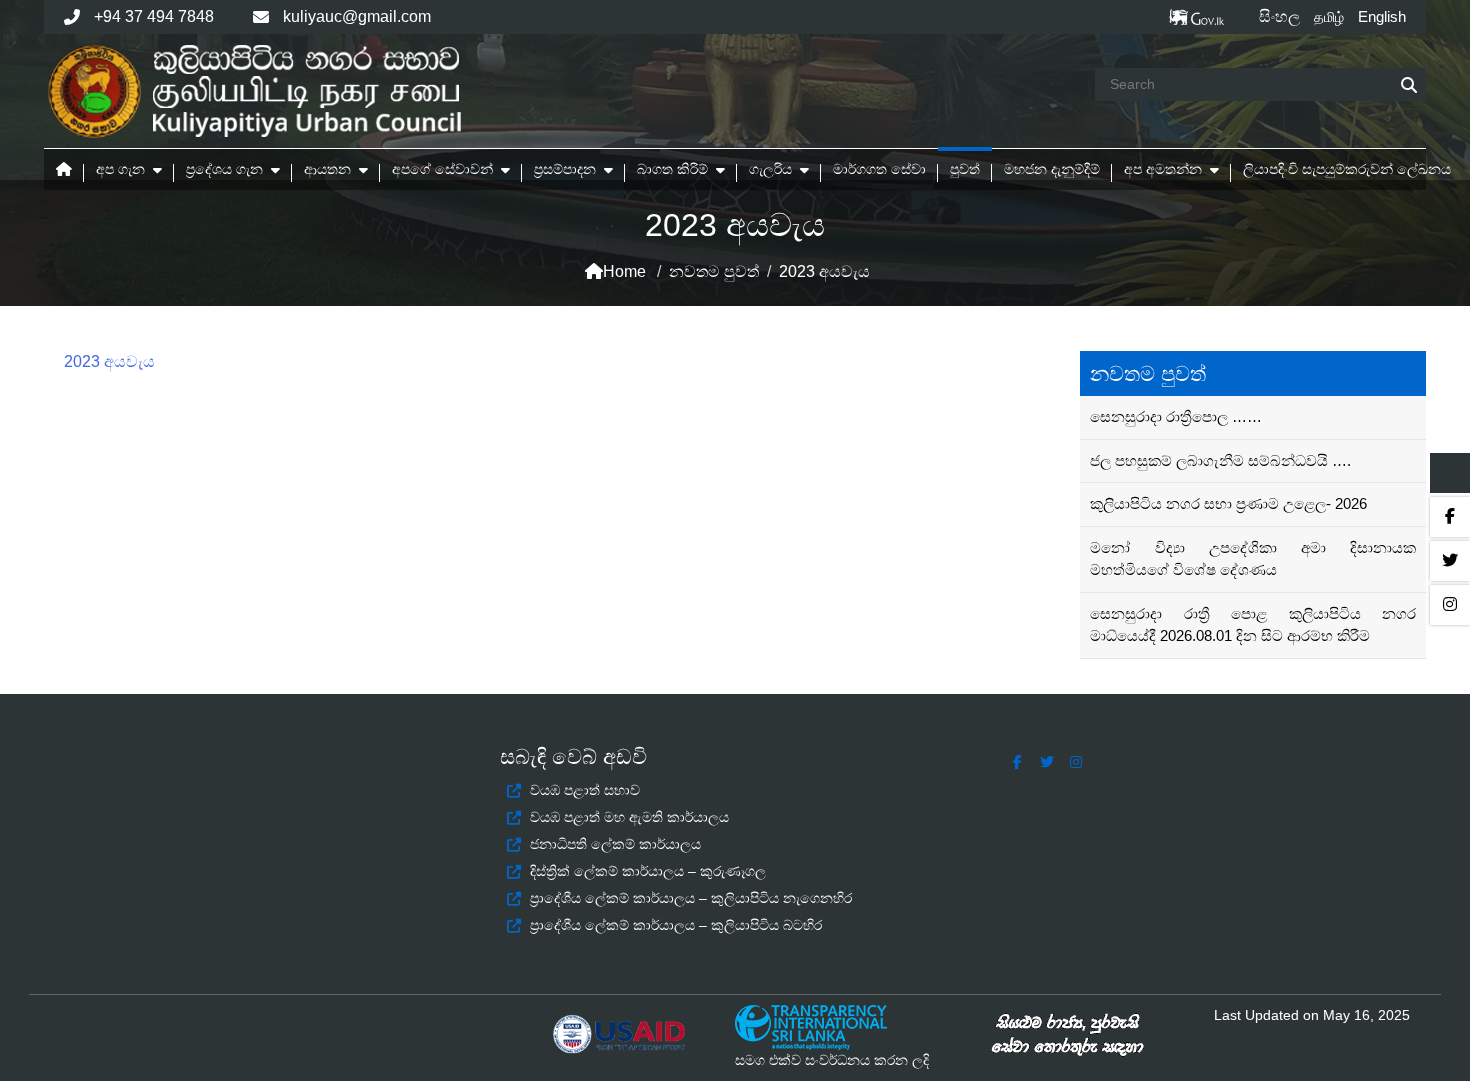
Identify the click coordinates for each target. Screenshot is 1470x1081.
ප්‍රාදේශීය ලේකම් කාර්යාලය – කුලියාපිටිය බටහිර (676, 925)
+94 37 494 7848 (154, 16)
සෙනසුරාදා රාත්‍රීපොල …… (1176, 416)
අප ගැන (120, 169)
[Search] (1409, 85)
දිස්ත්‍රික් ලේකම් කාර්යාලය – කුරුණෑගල (648, 871)
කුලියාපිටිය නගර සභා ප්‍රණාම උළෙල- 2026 (1228, 503)
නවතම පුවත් (714, 271)
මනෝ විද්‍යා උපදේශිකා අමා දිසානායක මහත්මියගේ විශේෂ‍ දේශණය (1252, 559)
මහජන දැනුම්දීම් (1052, 169)
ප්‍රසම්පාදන (565, 169)
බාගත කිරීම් (672, 169)
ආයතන (327, 169)
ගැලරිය (770, 169)
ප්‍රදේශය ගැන (224, 169)
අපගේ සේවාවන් (442, 169)
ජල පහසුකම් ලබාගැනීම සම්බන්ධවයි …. (1220, 460)
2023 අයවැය (109, 361)
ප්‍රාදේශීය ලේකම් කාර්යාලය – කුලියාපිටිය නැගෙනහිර (691, 898)
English (1382, 16)
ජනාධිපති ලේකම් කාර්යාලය (615, 844)
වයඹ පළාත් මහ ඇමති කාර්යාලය (629, 817)
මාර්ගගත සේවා (879, 169)
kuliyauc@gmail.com (357, 16)
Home (624, 271)
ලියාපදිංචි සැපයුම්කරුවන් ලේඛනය (1347, 169)
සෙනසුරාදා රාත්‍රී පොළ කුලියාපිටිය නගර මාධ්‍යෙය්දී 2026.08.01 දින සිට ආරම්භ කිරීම (1252, 625)
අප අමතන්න (1163, 169)
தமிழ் (1329, 17)
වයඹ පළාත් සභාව (585, 790)
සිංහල (1279, 16)
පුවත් (965, 169)
